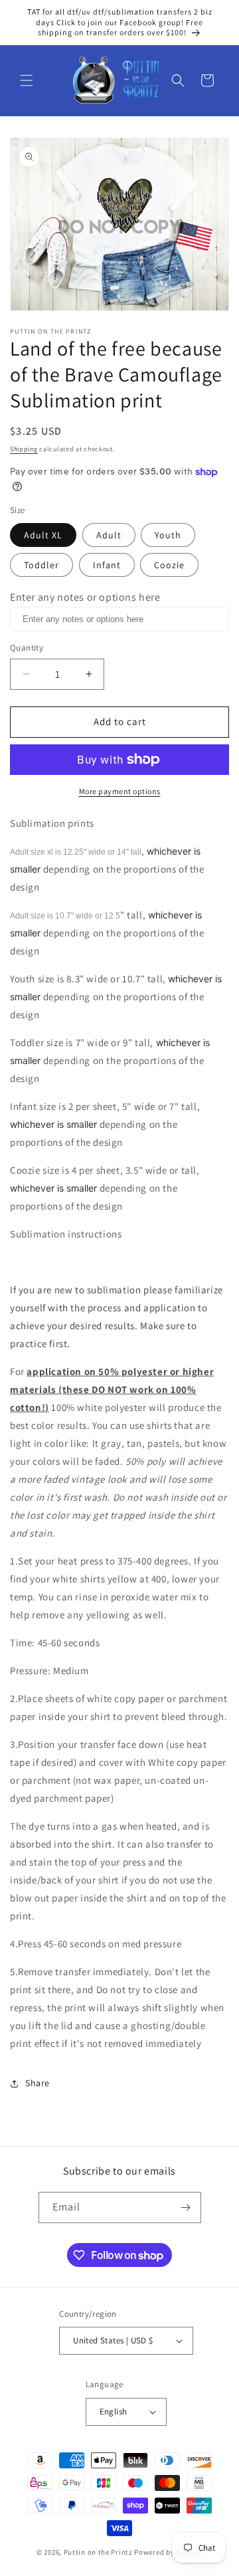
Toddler (41, 565)
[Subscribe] (186, 2207)
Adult (109, 535)
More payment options (120, 791)
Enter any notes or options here (85, 597)
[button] (27, 80)
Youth (168, 535)
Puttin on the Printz (98, 2552)
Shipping (24, 449)
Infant (107, 565)
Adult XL (43, 535)
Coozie (169, 565)
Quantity (27, 648)
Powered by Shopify (168, 2552)
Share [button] (38, 2083)
